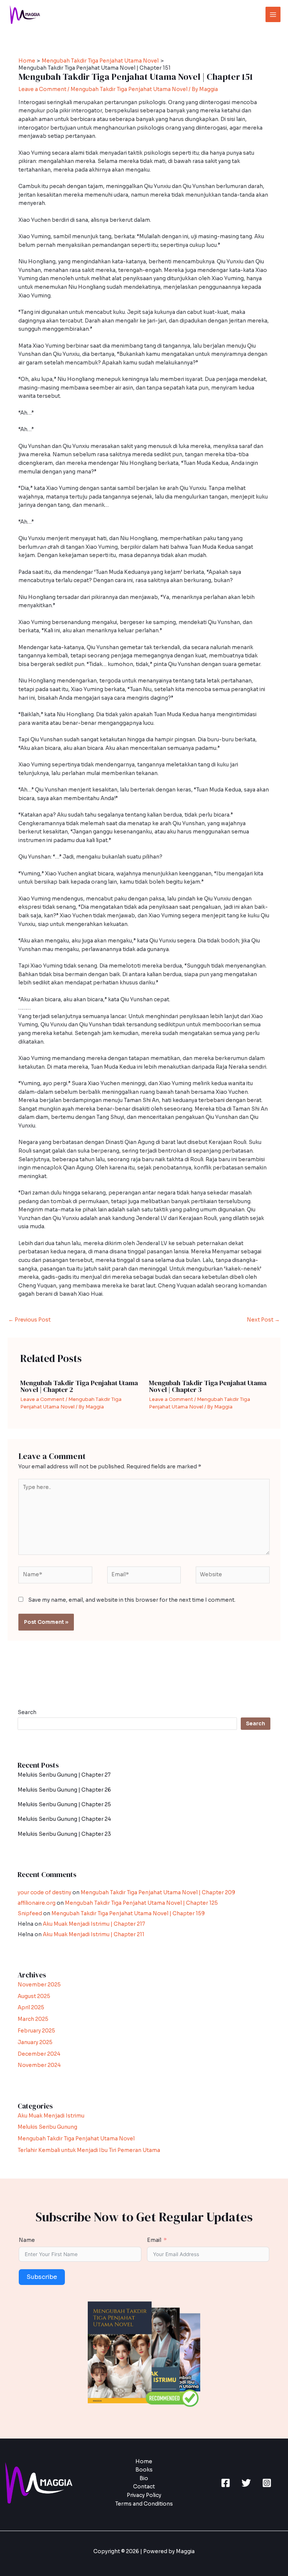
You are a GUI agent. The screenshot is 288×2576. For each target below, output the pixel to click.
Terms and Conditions (144, 2504)
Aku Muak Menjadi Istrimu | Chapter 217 (94, 1924)
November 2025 (39, 1985)
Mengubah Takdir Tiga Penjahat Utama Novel (129, 89)
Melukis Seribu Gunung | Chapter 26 (64, 1790)
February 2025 (36, 2031)
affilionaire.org (37, 1903)
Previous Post (29, 1320)
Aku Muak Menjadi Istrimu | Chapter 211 (94, 1935)
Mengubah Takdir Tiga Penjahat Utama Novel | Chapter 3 (208, 1386)
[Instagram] (267, 2483)
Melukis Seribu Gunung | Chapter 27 (64, 1775)
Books (144, 2470)
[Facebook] (226, 2483)
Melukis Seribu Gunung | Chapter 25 (64, 1805)
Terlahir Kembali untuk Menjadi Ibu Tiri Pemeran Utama (89, 2150)
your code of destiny (44, 1893)
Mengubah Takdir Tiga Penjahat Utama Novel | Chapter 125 (141, 1903)
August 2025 (34, 1996)
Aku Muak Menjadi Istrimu (51, 2116)
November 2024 (39, 2065)
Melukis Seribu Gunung (47, 2127)
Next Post (263, 1320)
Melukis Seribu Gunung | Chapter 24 (64, 1819)
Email (154, 2240)
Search (27, 1712)
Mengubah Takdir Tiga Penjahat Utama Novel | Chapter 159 (128, 1914)
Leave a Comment (42, 89)
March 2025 (33, 2019)
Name (27, 2240)
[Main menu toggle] (273, 14)
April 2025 (31, 2008)
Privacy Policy (144, 2495)
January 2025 (35, 2042)
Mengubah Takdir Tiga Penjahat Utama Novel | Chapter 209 (158, 1893)
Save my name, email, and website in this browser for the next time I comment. (132, 1600)
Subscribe (42, 2277)
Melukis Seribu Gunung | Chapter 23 (64, 1834)
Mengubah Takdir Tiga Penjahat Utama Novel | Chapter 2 (79, 1386)
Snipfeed (30, 1914)
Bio (144, 2478)
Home (144, 2462)
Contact (144, 2487)
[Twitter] (246, 2483)
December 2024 (39, 2054)
